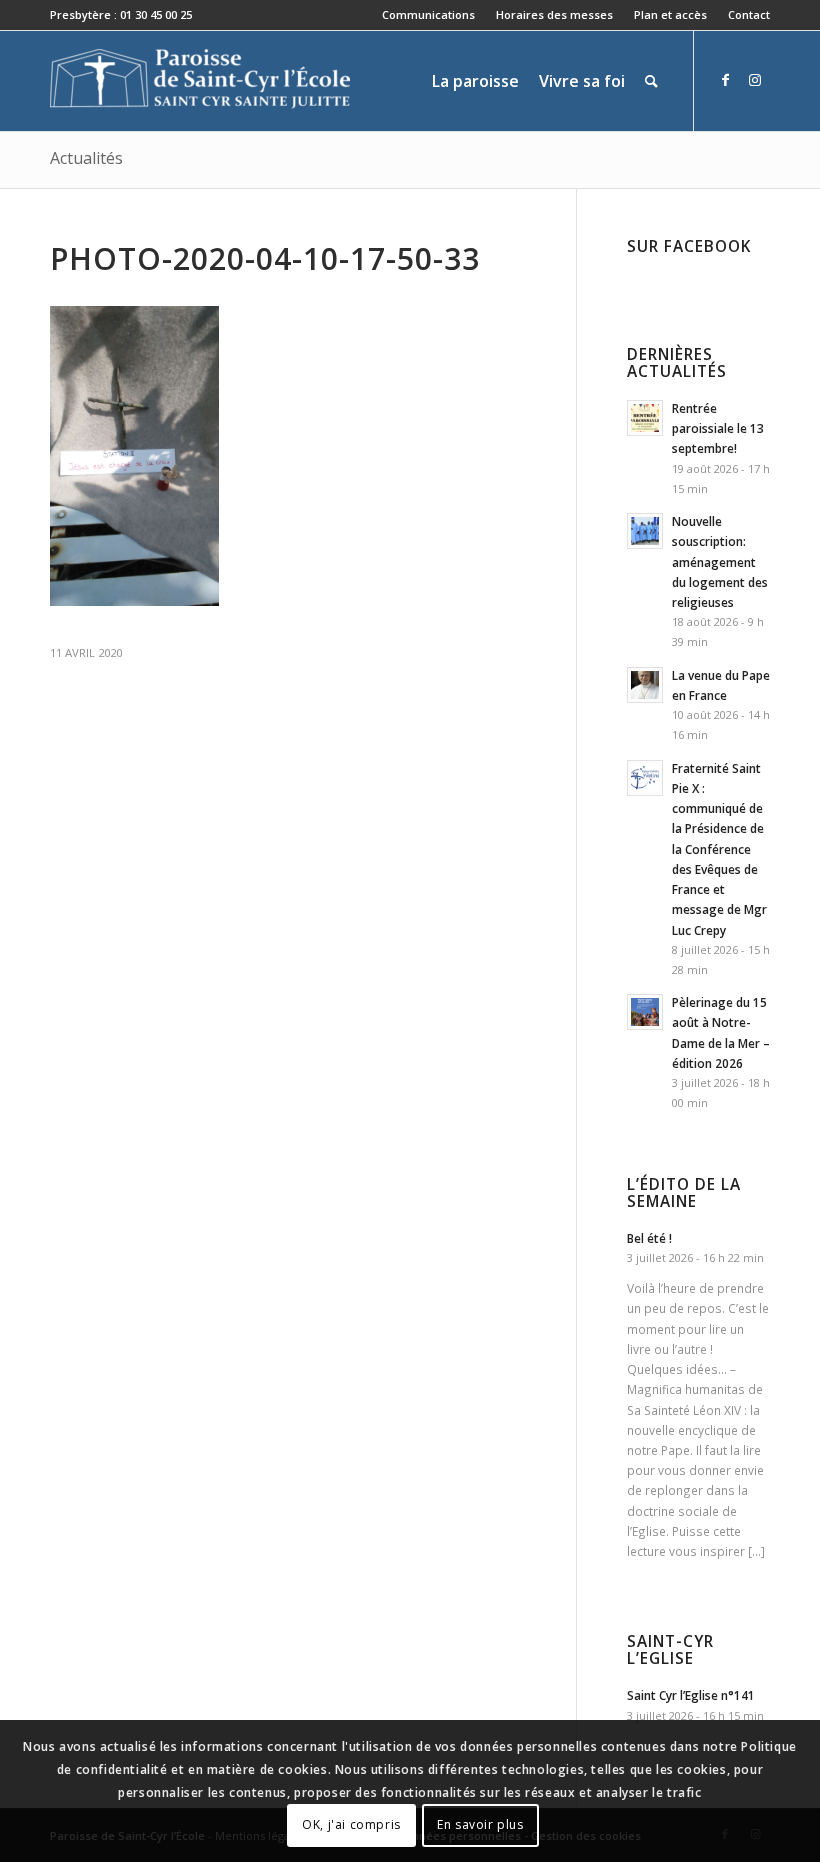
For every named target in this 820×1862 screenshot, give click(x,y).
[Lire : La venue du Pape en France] (645, 685)
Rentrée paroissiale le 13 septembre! (718, 428)
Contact (749, 14)
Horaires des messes (554, 14)
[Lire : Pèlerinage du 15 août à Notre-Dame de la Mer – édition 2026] (645, 1012)
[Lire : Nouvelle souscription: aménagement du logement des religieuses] (645, 531)
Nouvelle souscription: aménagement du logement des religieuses (720, 561)
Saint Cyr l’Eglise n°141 (691, 1695)
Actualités (86, 158)
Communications (428, 14)
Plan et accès (670, 14)
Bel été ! (649, 1238)
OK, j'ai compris (351, 1824)
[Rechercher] (651, 81)
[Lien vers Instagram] (755, 80)
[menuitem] (429, 15)
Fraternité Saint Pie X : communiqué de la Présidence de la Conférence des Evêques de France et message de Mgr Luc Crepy (719, 849)
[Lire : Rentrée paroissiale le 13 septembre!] (645, 418)
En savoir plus (480, 1824)
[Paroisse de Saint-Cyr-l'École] (200, 81)
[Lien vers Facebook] (725, 80)
